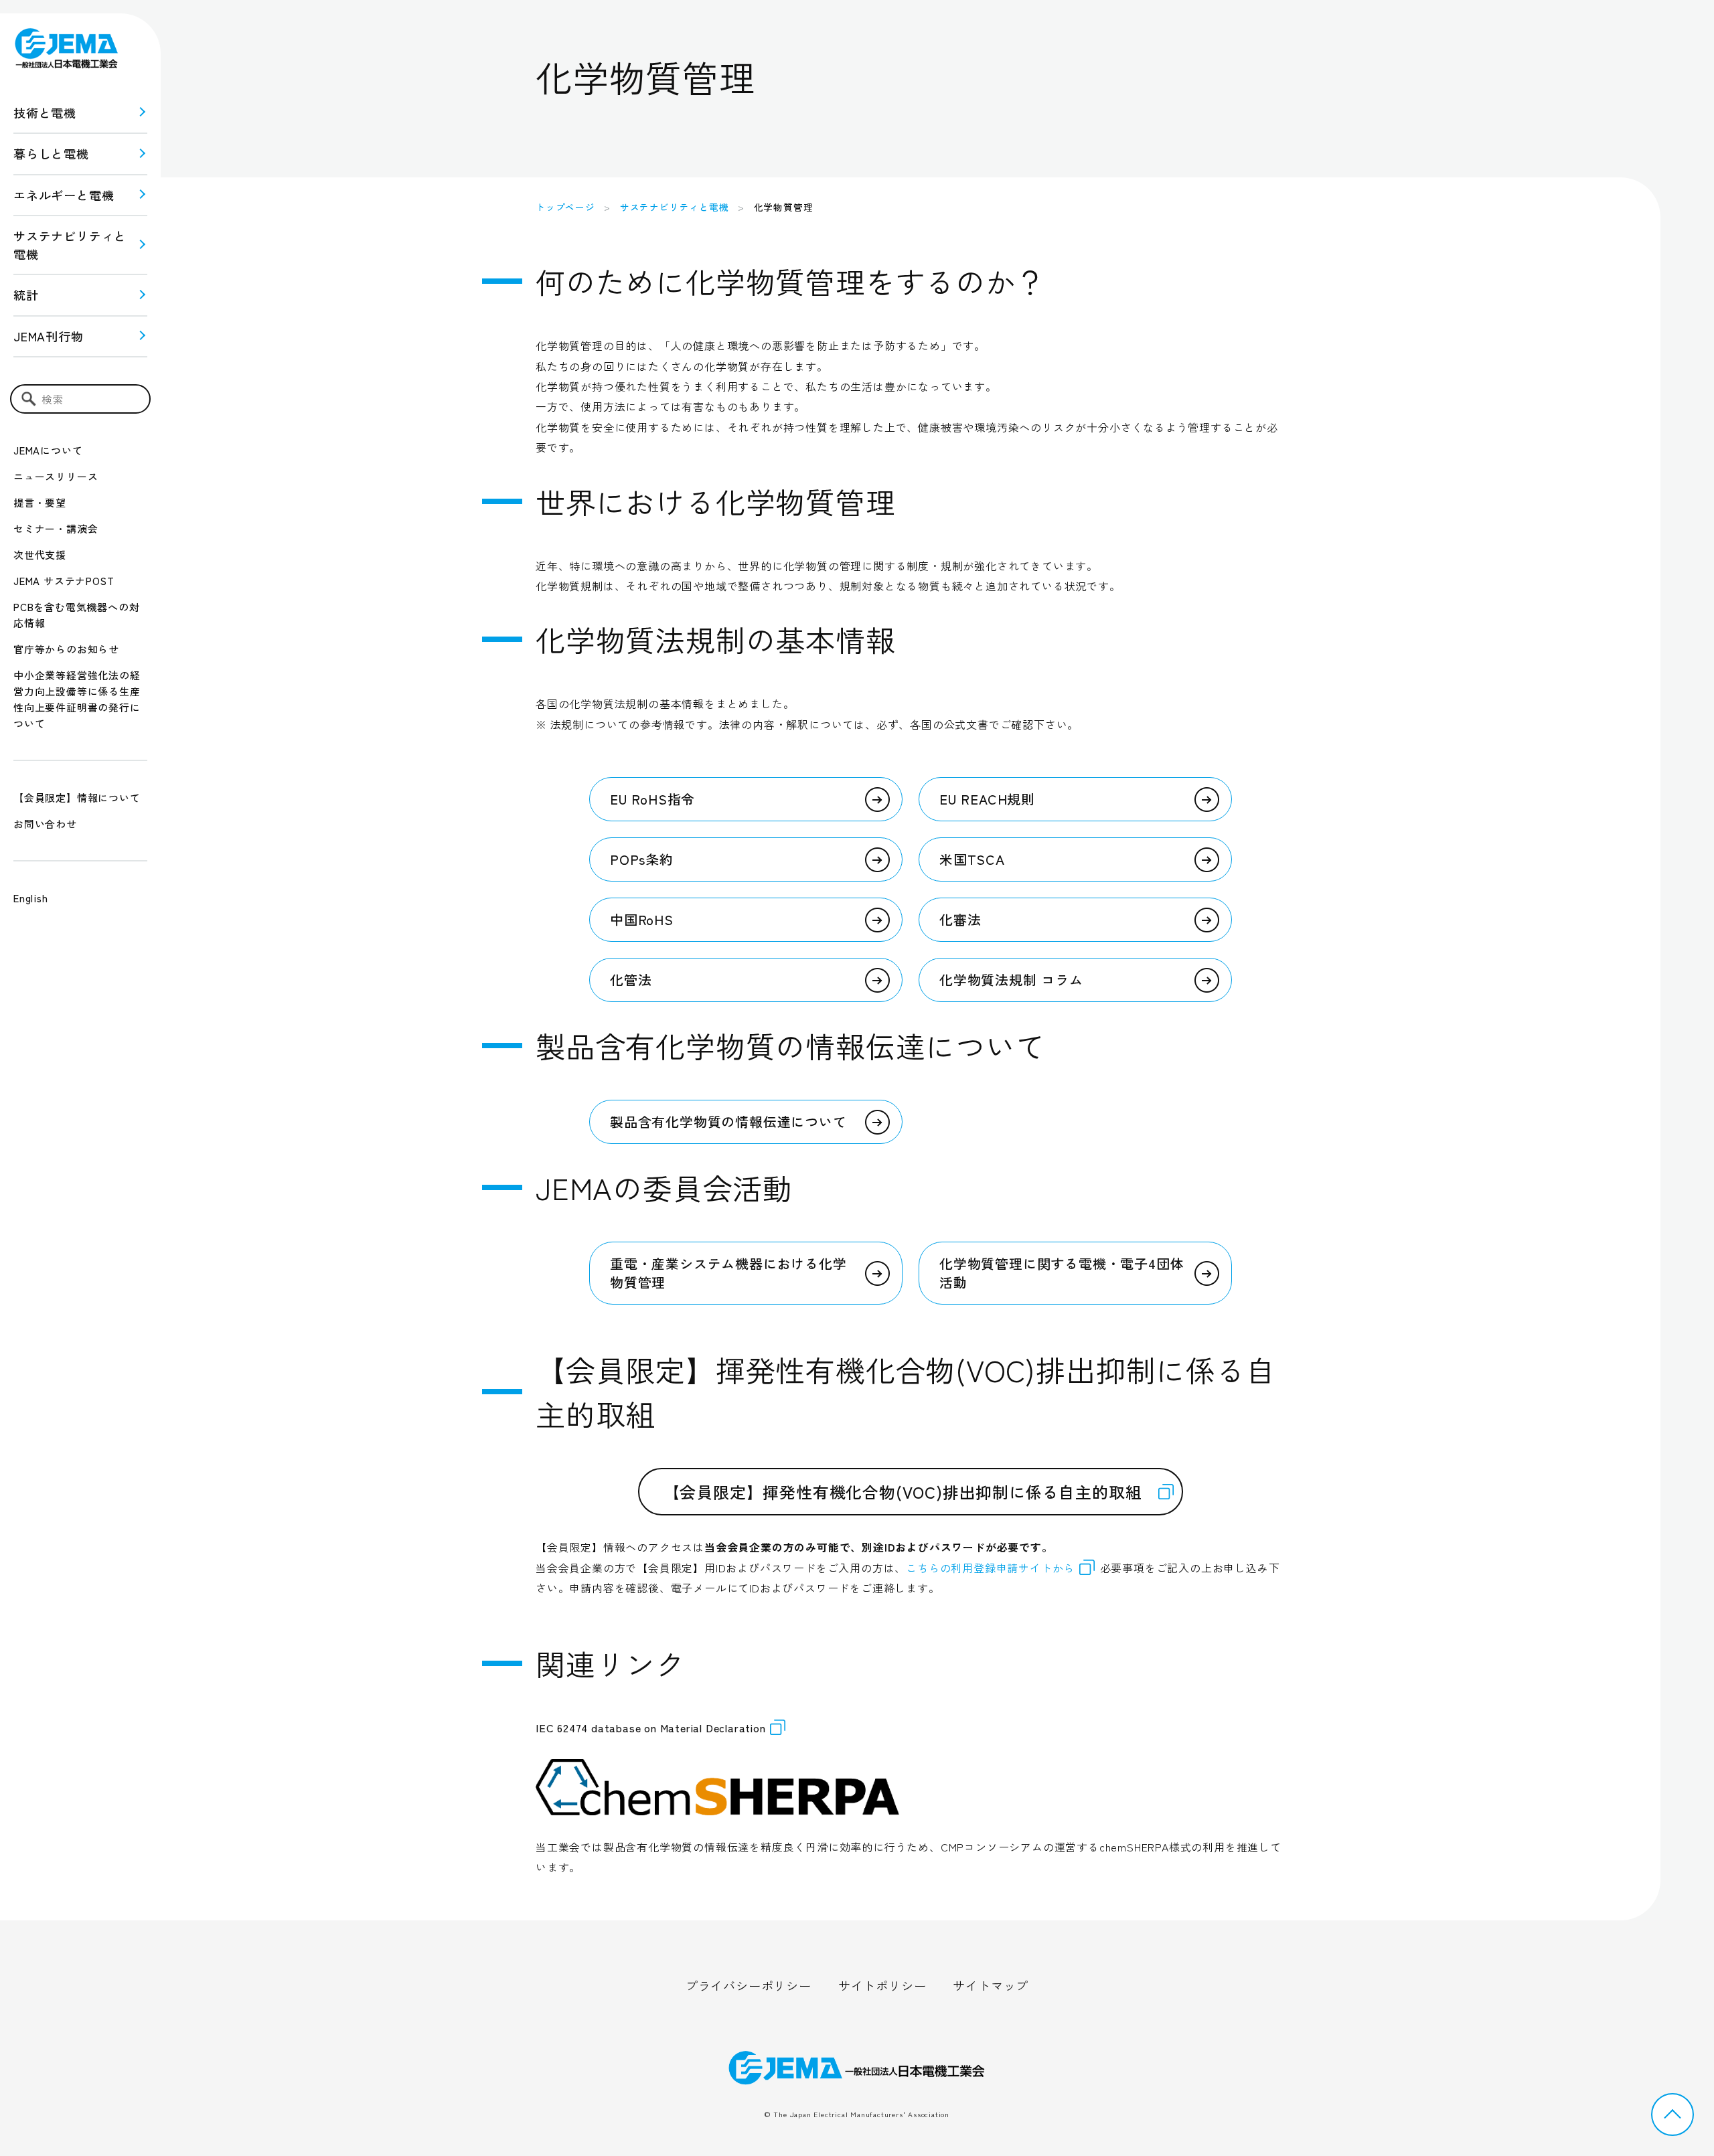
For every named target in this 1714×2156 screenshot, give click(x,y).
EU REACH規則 (987, 799)
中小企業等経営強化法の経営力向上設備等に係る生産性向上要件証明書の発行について (77, 699)
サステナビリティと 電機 (70, 245)
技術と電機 (45, 112)
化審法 (960, 919)
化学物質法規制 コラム (1011, 980)
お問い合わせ (45, 824)
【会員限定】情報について (77, 798)
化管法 (631, 980)
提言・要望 (40, 502)
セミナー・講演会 (56, 528)
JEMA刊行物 (49, 336)
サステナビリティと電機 (675, 207)
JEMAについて (48, 450)
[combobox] (80, 399)
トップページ (565, 207)
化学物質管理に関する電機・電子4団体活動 (1062, 1273)
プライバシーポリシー (749, 1985)
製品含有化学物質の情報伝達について (728, 1122)
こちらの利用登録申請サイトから (990, 1568)
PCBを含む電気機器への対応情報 (76, 615)
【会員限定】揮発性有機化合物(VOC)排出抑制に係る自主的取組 (903, 1492)
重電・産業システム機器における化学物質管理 (728, 1273)
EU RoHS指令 (652, 799)
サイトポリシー (882, 1985)
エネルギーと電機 (64, 195)
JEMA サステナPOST (64, 581)
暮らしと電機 (51, 153)
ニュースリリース (56, 476)
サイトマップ (991, 1985)
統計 (26, 295)
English (31, 898)
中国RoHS (642, 919)
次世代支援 (40, 555)
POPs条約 (642, 859)
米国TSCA (972, 859)
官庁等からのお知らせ (66, 649)
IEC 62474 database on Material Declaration (651, 1728)
